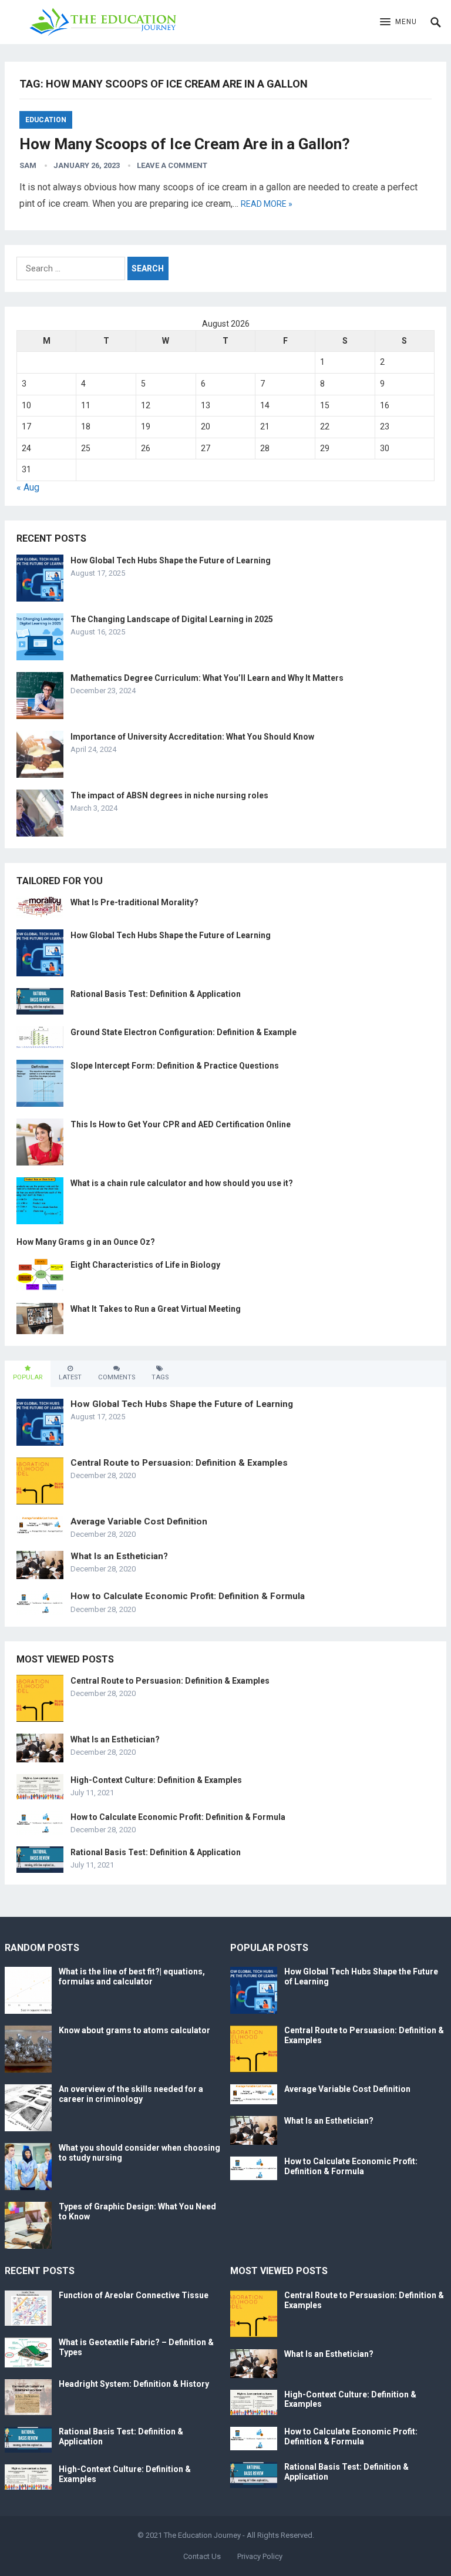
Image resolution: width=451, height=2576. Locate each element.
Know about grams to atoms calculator (134, 2030)
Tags (160, 1377)
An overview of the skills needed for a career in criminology (131, 2094)
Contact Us (202, 2556)
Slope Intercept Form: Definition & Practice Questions (175, 1066)
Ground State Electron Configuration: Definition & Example (184, 1032)
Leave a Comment (172, 165)
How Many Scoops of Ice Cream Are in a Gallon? (185, 144)
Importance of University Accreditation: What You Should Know (192, 737)
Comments (117, 1377)
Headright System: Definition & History (134, 2384)
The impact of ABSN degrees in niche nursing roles (169, 795)
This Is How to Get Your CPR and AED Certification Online (181, 1124)
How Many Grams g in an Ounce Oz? (86, 1242)
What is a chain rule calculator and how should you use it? (182, 1183)
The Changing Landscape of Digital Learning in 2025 (172, 619)
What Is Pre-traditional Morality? (134, 902)
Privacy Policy (260, 2556)
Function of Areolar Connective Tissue (134, 2295)
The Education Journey (202, 2535)
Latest (70, 1377)
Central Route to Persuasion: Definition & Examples (179, 1463)
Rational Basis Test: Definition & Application (156, 994)
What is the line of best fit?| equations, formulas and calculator (132, 1976)
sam (28, 165)
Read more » (267, 204)
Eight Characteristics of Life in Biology (145, 1265)
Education (46, 120)
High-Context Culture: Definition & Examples (156, 1780)
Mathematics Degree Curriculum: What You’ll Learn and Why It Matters (207, 678)
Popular (28, 1377)
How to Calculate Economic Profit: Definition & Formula (188, 1596)
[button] (398, 22)
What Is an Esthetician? (119, 1556)
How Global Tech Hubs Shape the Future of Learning (171, 560)
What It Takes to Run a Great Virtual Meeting (156, 1309)
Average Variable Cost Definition (139, 1522)
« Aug (28, 487)
